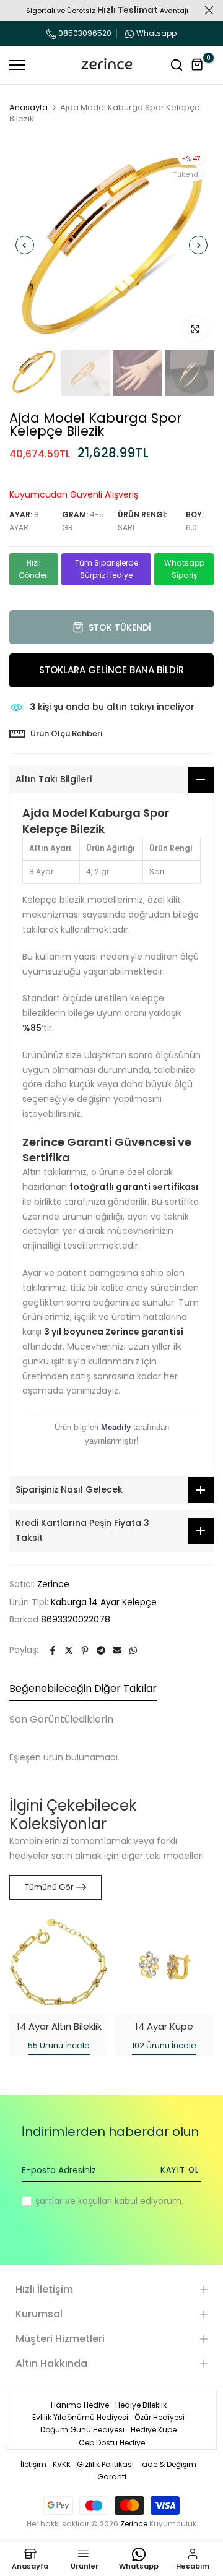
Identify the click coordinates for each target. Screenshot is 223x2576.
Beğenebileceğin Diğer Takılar (83, 1688)
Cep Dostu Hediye (112, 2443)
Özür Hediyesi (160, 2417)
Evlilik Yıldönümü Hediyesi (80, 2417)
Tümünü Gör (49, 1887)
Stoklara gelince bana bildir (111, 670)
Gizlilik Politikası (105, 2464)
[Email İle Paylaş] (117, 1650)
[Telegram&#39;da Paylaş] (101, 1650)
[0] (198, 65)
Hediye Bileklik (141, 2405)
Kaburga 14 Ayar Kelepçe (104, 1602)
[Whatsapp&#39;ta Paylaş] (133, 1650)
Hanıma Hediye (80, 2405)
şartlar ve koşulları (74, 2201)
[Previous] (25, 245)
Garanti (112, 2477)
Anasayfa (28, 108)
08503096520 (84, 33)
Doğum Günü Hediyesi (82, 2430)
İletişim (33, 2464)
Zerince (53, 1584)
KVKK (62, 2464)
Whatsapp (156, 33)
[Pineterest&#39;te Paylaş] (85, 1650)
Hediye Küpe (154, 2430)
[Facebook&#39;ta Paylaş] (53, 1650)
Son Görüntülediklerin (61, 1719)
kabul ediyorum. (109, 2201)
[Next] (198, 245)
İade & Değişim (168, 2464)
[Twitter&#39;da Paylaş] (69, 1650)
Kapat (209, 10)
